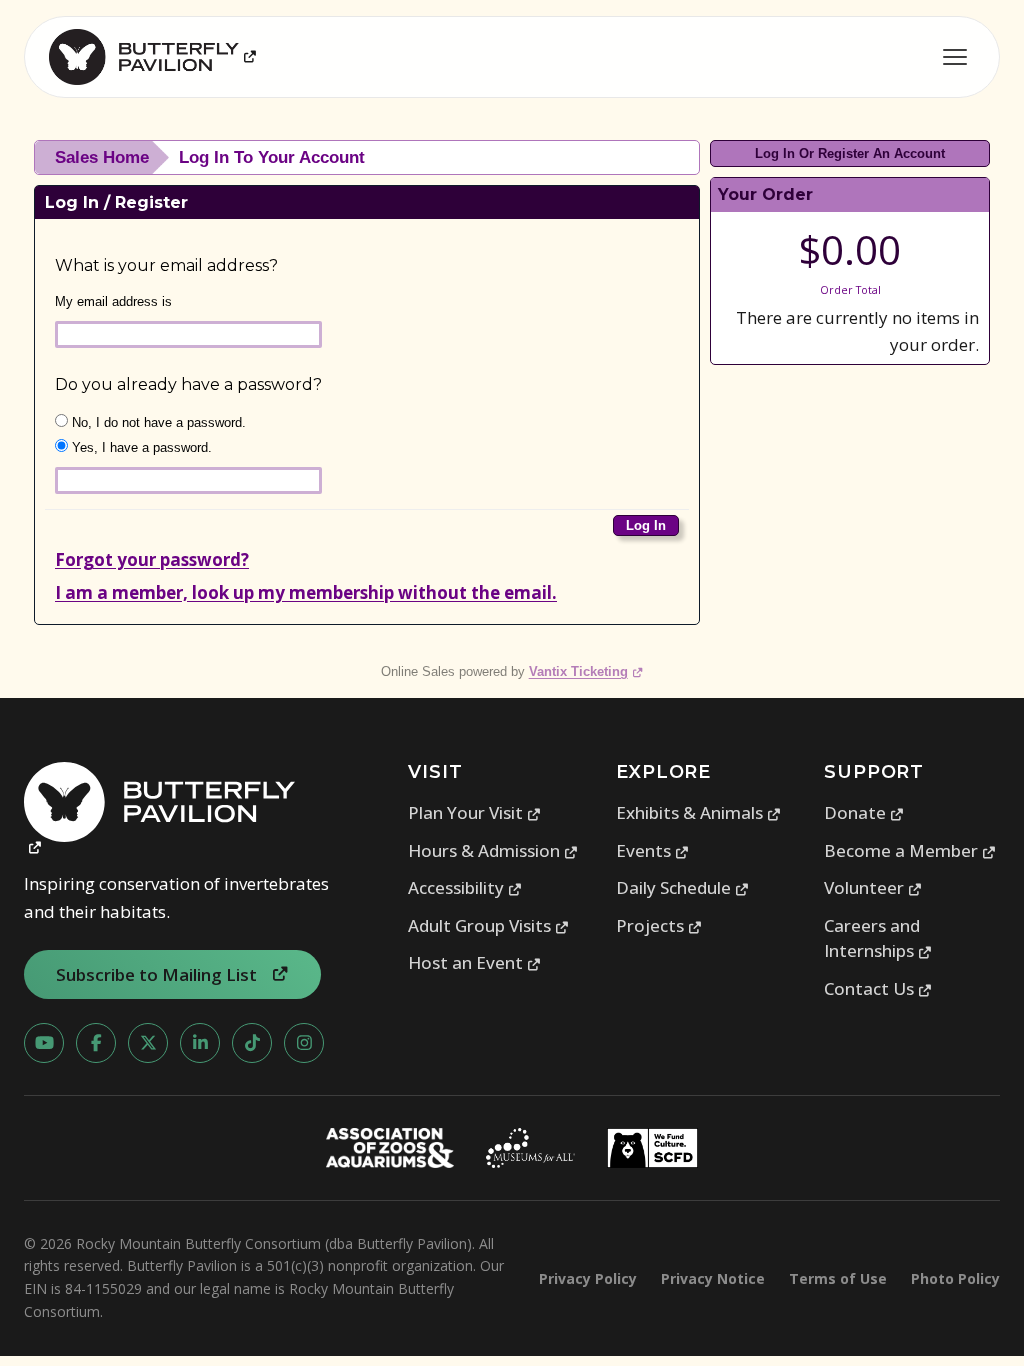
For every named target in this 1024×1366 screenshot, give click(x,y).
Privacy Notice (713, 1278)
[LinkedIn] (200, 1043)
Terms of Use (838, 1278)
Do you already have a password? (188, 384)
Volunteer (873, 887)
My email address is (113, 301)
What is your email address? (166, 265)
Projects (659, 925)
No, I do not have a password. (157, 422)
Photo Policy (955, 1278)
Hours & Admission (493, 850)
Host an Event (475, 962)
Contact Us (878, 988)
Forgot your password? (152, 559)
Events (653, 850)
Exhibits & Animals (699, 812)
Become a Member (910, 850)
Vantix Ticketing (586, 671)
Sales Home (102, 157)
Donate (864, 812)
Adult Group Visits (489, 925)
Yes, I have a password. (140, 447)
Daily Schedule (683, 887)
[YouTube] (44, 1043)
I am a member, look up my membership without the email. (306, 592)
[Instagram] (304, 1043)
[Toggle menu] (955, 57)
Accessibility (465, 887)
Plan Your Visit (475, 812)
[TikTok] (252, 1043)
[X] (148, 1043)
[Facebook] (96, 1043)
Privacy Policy (588, 1278)
